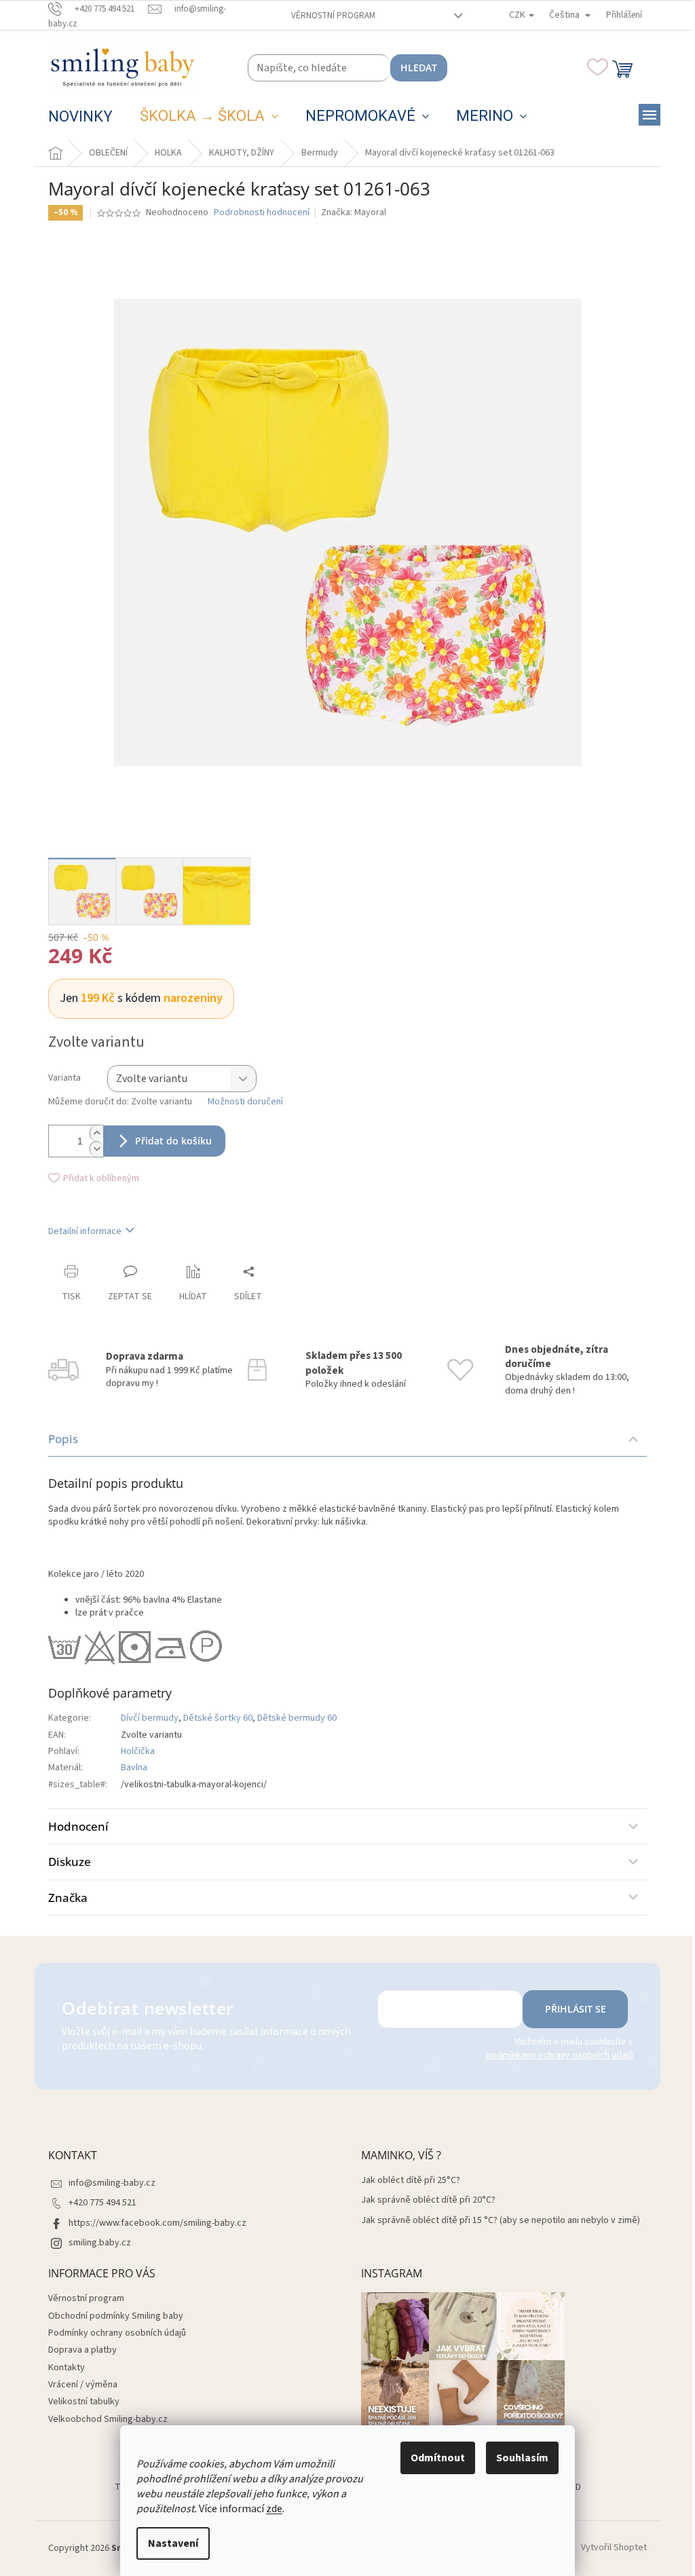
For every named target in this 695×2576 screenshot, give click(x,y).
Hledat (419, 68)
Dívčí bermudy (150, 1718)
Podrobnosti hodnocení (262, 213)
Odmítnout (438, 2458)
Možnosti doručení (245, 1102)
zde (274, 2509)
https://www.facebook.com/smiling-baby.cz (157, 2223)
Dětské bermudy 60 (297, 1718)
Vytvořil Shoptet (614, 2548)
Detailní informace (85, 1231)
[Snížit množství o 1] (96, 1149)
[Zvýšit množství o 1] (96, 1133)
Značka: (354, 212)
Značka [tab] (68, 1898)
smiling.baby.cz (100, 2243)
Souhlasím (522, 2458)
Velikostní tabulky (84, 2402)
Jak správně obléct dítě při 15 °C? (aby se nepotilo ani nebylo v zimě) (501, 2221)
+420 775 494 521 (102, 2203)
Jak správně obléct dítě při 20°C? (428, 2200)
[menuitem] (80, 117)
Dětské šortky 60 (218, 1718)
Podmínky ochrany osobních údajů (117, 2333)
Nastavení (173, 2543)
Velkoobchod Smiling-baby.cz (108, 2419)
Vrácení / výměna (83, 2385)
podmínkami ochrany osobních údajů (560, 2055)
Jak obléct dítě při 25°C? (411, 2181)
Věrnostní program (333, 16)
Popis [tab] (63, 1439)
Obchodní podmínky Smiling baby (116, 2316)
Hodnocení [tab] (78, 1826)
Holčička (138, 1751)
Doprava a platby (82, 2350)
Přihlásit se (576, 2009)
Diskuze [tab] (70, 1862)
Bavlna (134, 1768)
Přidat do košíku (173, 1141)
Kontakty (67, 2368)
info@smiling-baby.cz (112, 2183)
